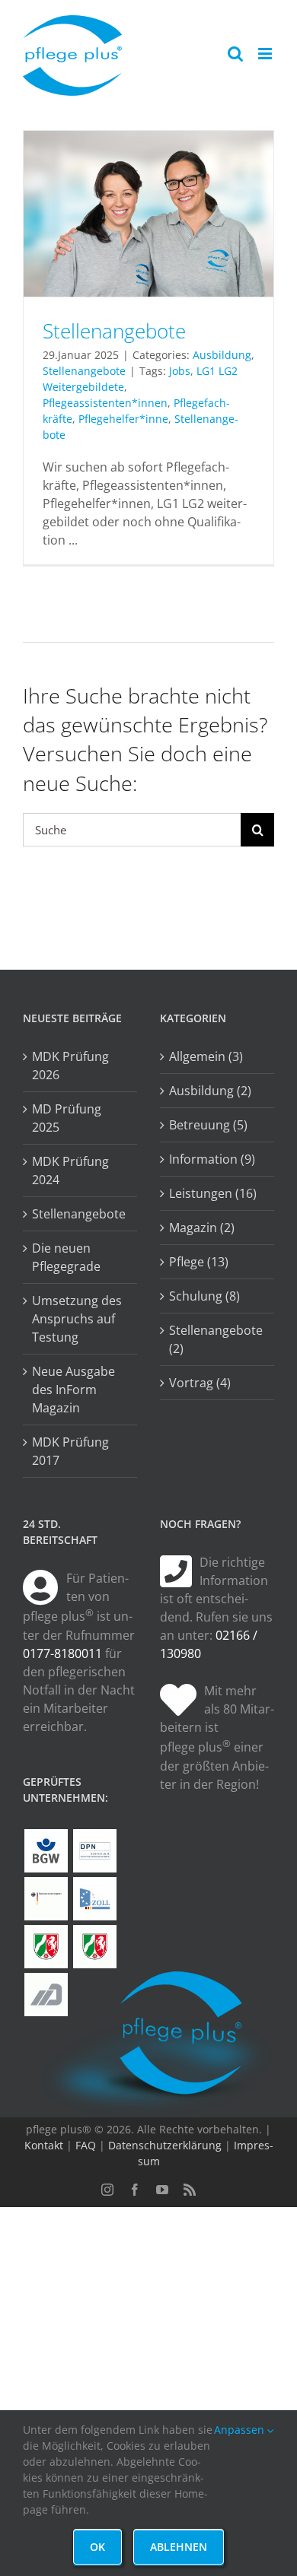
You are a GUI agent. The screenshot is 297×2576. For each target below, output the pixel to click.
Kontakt (44, 2145)
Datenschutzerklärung (165, 2145)
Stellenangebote (114, 331)
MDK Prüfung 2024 (70, 1170)
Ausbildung (222, 355)
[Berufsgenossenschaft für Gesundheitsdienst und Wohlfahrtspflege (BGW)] (46, 1851)
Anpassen (241, 2430)
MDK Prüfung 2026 (70, 1066)
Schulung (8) (204, 1296)
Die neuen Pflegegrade (66, 1257)
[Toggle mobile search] (235, 54)
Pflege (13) (199, 1262)
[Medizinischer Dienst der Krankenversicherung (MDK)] (46, 1995)
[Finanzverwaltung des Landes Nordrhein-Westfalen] (46, 1947)
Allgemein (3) (206, 1056)
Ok (97, 2547)
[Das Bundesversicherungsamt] (46, 1899)
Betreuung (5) (208, 1125)
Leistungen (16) (213, 1193)
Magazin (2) (202, 1228)
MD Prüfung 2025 (67, 1118)
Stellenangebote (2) (216, 1339)
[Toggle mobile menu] (266, 54)
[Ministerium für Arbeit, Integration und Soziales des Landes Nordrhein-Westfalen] (94, 1947)
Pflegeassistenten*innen (105, 403)
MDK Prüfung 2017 (70, 1451)
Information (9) (212, 1159)
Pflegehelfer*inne (123, 419)
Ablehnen (179, 2547)
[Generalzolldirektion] (94, 1899)
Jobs (180, 371)
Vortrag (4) (200, 1383)
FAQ (86, 2145)
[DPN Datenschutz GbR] (94, 1851)
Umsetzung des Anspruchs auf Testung (77, 1319)
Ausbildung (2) (210, 1091)
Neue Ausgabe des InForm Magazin (73, 1390)
